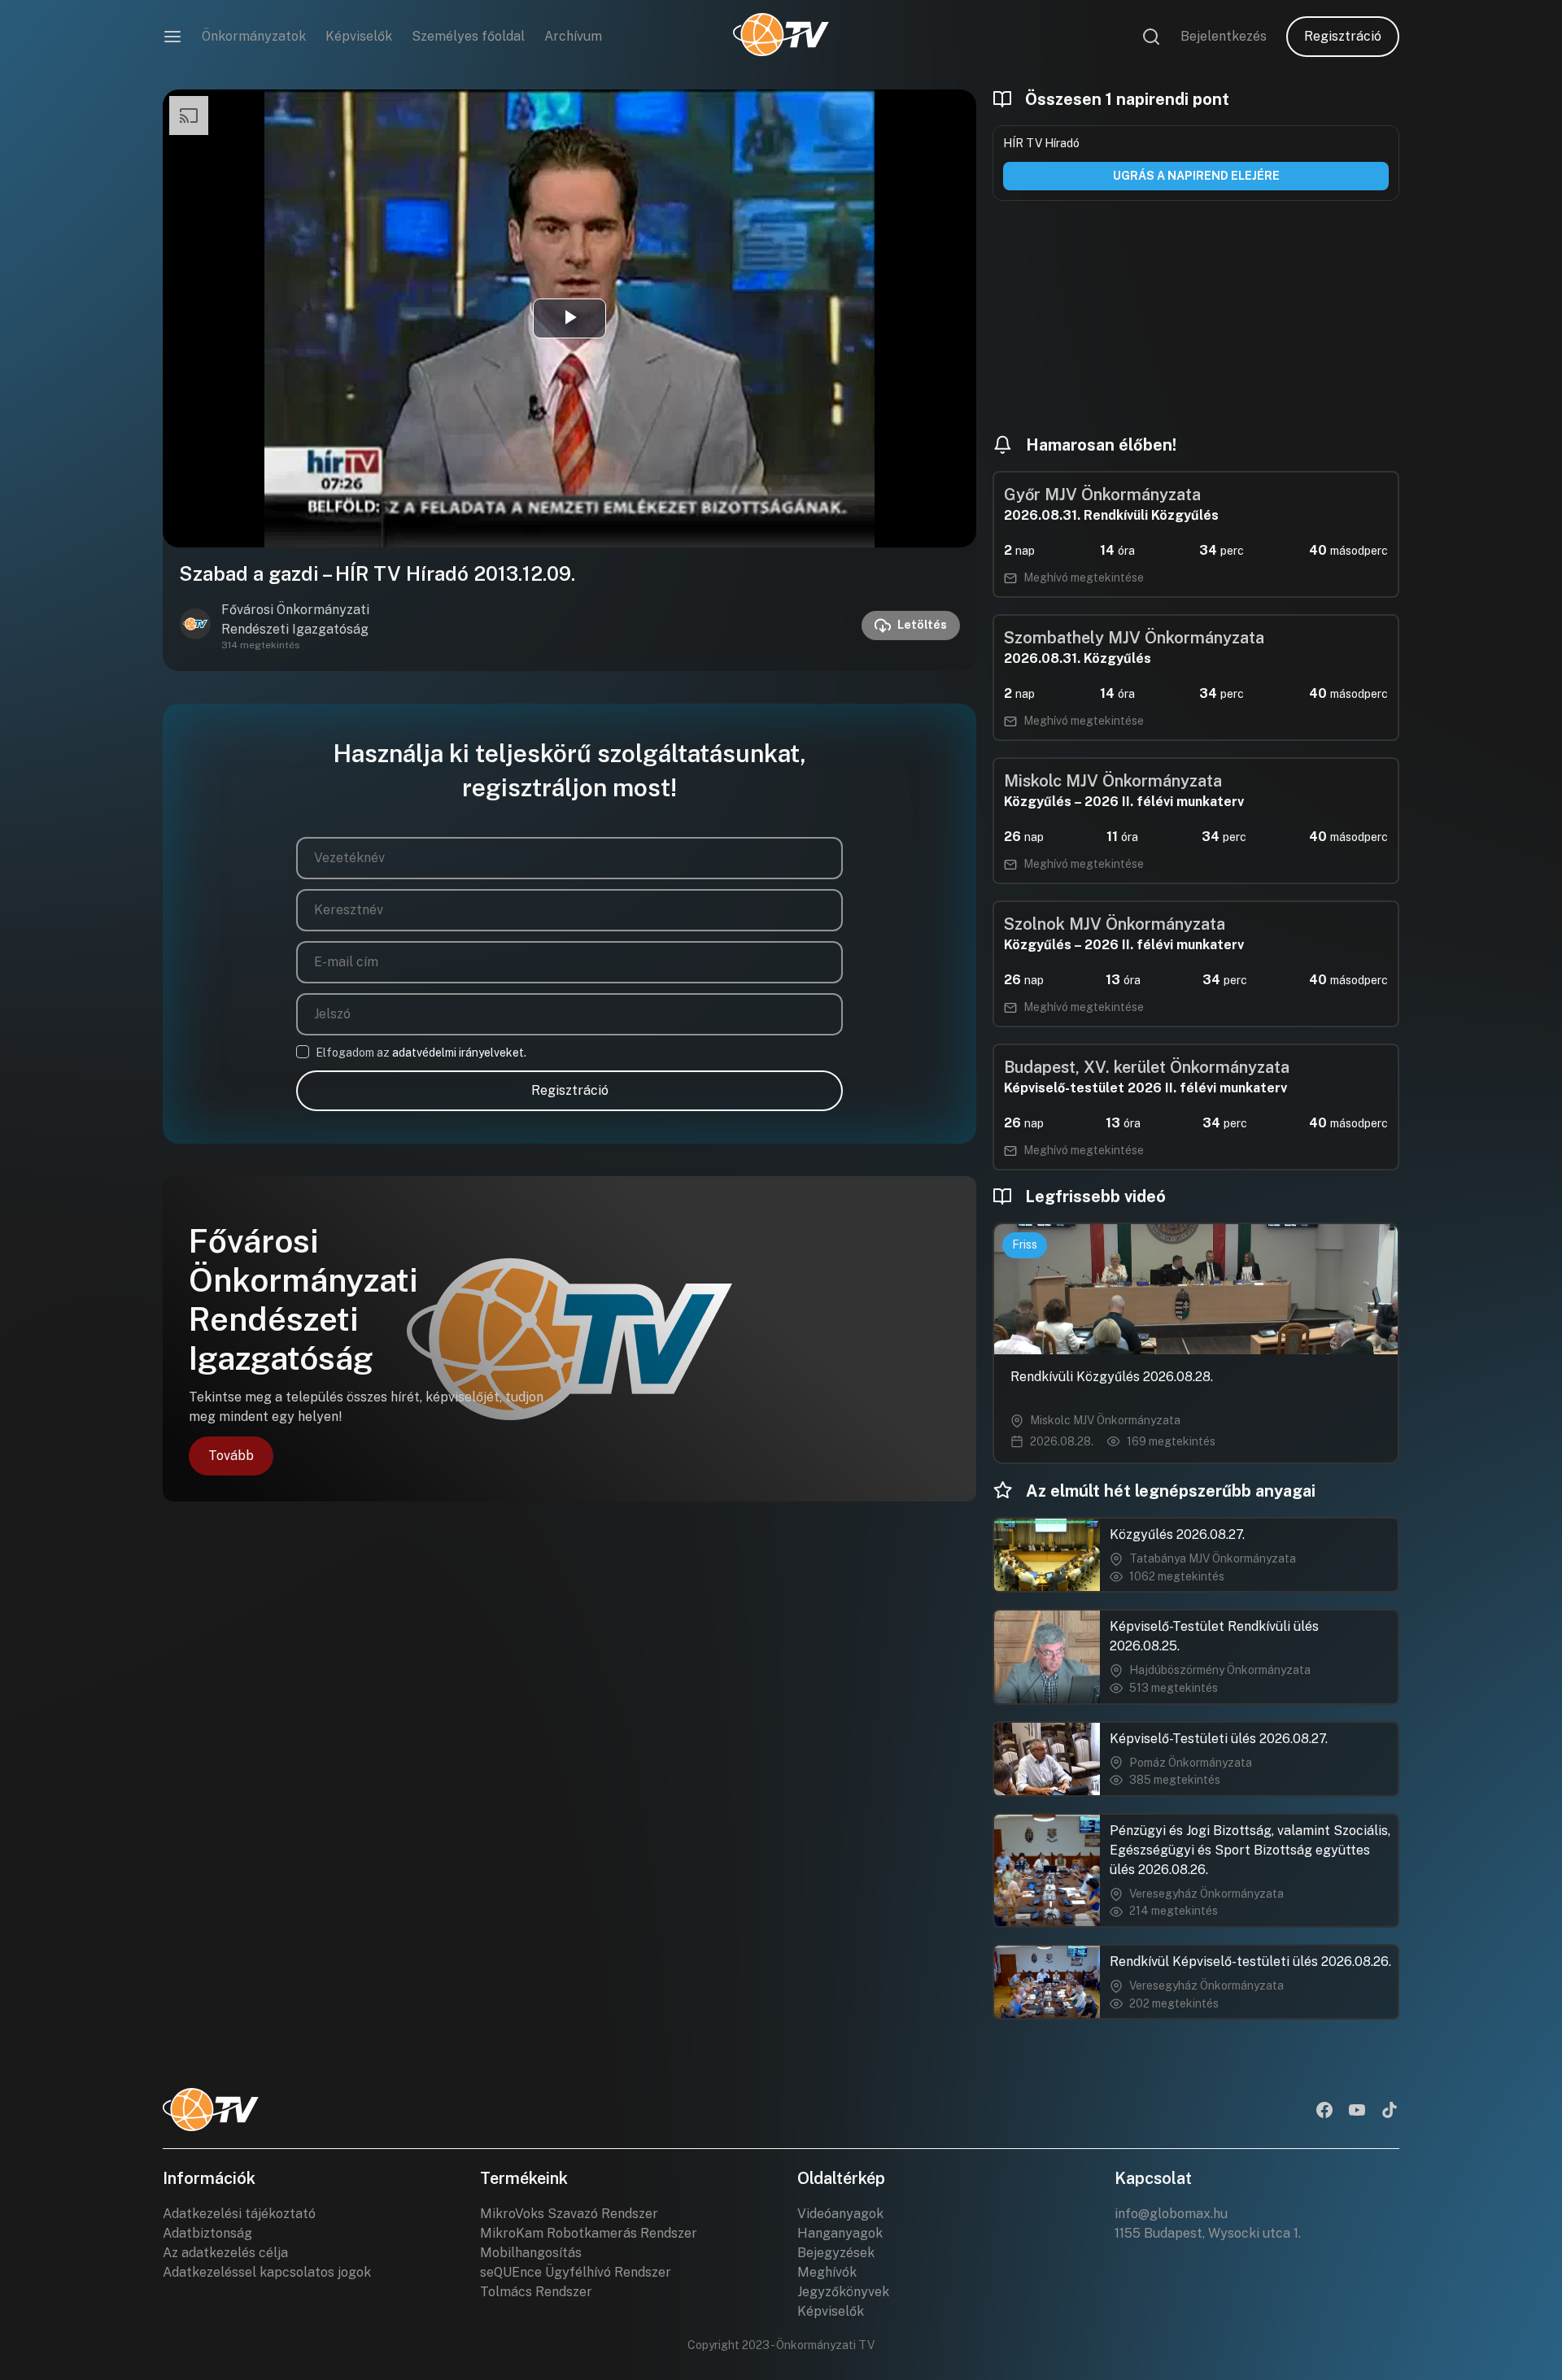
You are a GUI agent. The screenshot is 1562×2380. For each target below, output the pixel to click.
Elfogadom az (421, 1053)
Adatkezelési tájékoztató (239, 2214)
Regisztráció (1343, 36)
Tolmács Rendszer (536, 2292)
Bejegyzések (836, 2253)
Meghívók (827, 2272)
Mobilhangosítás (531, 2253)
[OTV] (781, 37)
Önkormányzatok (254, 36)
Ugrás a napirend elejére (1196, 176)
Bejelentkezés (1224, 36)
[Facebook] (1324, 2112)
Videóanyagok (840, 2214)
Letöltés (922, 625)
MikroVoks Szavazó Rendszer (569, 2214)
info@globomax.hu (1171, 2214)
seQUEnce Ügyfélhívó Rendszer (576, 2272)
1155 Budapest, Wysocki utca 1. (1208, 2233)
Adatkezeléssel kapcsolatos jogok (267, 2272)
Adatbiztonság (207, 2233)
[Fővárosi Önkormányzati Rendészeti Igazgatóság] (195, 626)
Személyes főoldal (468, 36)
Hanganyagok (840, 2233)
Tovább (231, 1456)
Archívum (573, 36)
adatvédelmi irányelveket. (459, 1053)
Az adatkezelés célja (225, 2253)
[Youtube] (1357, 2112)
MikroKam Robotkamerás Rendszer (589, 2233)
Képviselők (359, 36)
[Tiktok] (1390, 2112)
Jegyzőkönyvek (843, 2292)
